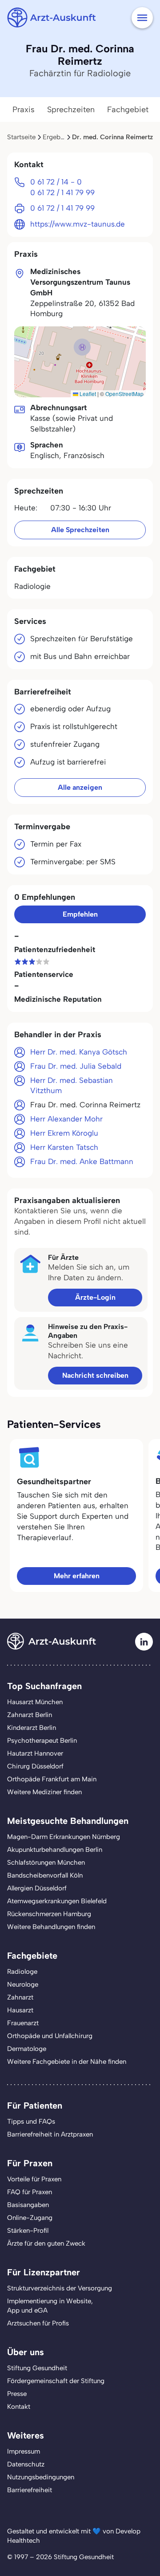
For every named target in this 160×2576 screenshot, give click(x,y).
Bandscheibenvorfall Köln (45, 1875)
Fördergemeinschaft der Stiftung (56, 2381)
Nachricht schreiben (95, 1375)
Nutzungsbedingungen (41, 2477)
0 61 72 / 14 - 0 (56, 182)
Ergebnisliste (62, 137)
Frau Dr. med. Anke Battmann (82, 1161)
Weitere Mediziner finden (44, 1792)
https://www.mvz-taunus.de (78, 224)
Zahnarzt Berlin (30, 1715)
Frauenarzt (23, 2023)
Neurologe (23, 1984)
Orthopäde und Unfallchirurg (50, 2036)
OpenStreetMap (124, 394)
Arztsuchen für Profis (38, 2323)
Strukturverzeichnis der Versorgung (60, 2288)
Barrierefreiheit (30, 2490)
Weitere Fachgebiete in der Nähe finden (67, 2062)
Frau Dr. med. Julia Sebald (76, 1066)
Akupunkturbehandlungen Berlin (55, 1850)
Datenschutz (26, 2464)
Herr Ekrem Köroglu (64, 1133)
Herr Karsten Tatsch (64, 1147)
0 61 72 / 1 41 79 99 (62, 192)
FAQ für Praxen (30, 2192)
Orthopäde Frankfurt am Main (52, 1779)
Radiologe (22, 1972)
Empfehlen (80, 914)
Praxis (24, 110)
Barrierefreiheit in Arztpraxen (50, 2134)
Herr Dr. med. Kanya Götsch (79, 1052)
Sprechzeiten (71, 110)
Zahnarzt (20, 1997)
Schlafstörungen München (46, 1862)
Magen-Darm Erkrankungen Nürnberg (64, 1837)
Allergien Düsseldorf (37, 1888)
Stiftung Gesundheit (37, 2368)
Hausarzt (20, 2010)
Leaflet (87, 394)
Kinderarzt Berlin (32, 1728)
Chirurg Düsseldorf (35, 1766)
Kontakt (19, 2407)
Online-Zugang (30, 2218)
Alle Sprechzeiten (80, 530)
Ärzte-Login (95, 1297)
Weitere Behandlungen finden (51, 1927)
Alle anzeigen (80, 787)
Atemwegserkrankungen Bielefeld (57, 1901)
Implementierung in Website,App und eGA (50, 2306)
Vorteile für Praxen (34, 2179)
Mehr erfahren (77, 1576)
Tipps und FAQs (31, 2121)
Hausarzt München (35, 1702)
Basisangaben (28, 2205)
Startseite (21, 137)
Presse (17, 2394)
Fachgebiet (128, 110)
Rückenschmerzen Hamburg (49, 1914)
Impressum (24, 2451)
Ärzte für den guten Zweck (46, 2243)
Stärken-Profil (28, 2231)
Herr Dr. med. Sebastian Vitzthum (72, 1086)
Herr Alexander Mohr (66, 1119)
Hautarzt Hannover (35, 1753)
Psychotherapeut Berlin (42, 1741)
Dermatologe (27, 2049)
